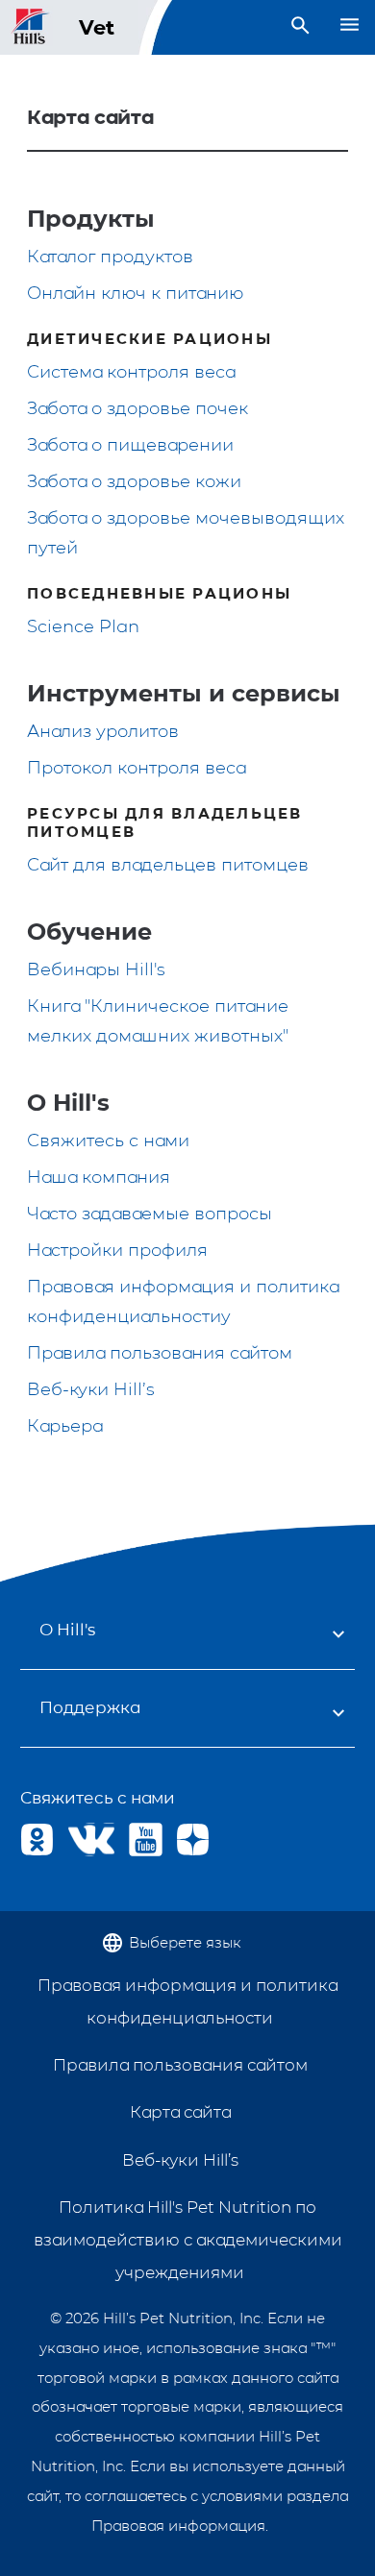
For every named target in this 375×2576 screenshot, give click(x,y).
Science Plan (83, 626)
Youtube (146, 1840)
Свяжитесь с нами (108, 1141)
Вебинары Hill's (96, 969)
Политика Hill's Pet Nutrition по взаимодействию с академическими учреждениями (188, 2240)
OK (37, 1840)
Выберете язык (185, 1942)
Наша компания (99, 1177)
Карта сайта (180, 2112)
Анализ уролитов (103, 731)
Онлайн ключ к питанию (135, 293)
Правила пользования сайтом (160, 1353)
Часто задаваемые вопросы (150, 1214)
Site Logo (31, 27)
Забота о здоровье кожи (134, 481)
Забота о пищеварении (130, 445)
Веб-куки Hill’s (91, 1389)
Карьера (64, 1426)
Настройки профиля (117, 1250)
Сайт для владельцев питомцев (168, 865)
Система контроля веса (131, 372)
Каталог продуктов (110, 257)
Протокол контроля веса (136, 768)
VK (84, 1840)
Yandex (193, 1840)
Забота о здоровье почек (137, 408)
